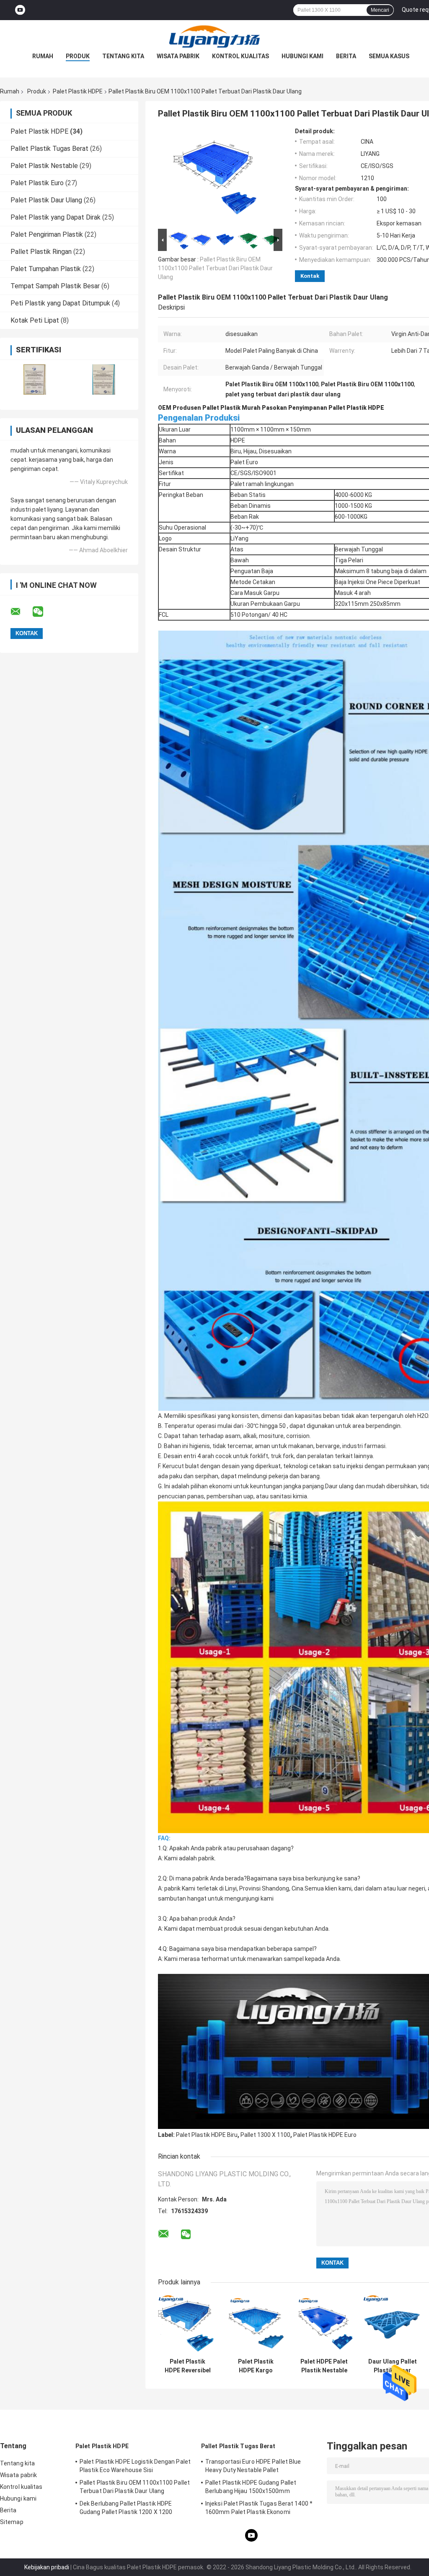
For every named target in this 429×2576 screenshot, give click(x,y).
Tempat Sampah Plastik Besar (55, 286)
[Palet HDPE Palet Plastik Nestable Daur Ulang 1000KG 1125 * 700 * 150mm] (324, 2324)
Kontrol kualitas (240, 56)
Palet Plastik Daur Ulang (46, 200)
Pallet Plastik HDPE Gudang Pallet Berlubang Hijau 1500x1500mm (251, 2487)
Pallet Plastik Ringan (41, 252)
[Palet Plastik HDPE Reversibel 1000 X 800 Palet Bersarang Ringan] (187, 2324)
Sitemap (12, 2522)
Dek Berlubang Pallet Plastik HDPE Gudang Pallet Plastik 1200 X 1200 (126, 2508)
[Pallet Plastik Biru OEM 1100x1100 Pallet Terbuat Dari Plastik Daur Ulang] (217, 177)
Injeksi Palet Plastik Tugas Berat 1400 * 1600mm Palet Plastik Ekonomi (259, 2508)
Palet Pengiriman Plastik (47, 234)
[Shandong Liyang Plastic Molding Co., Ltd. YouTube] (20, 10)
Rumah (43, 56)
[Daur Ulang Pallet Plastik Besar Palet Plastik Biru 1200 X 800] (392, 2324)
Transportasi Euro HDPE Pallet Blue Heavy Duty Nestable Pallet (253, 2466)
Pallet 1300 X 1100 (265, 2135)
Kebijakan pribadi (47, 2567)
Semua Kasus (389, 56)
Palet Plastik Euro (37, 183)
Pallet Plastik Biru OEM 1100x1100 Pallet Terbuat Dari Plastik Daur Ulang (215, 268)
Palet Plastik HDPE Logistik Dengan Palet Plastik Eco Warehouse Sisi (135, 2466)
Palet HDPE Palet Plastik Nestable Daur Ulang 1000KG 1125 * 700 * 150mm (324, 2366)
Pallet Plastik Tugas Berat (49, 149)
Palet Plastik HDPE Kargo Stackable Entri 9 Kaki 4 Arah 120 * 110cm (256, 2366)
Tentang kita (123, 56)
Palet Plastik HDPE (78, 91)
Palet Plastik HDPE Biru (207, 2135)
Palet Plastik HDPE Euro (325, 2135)
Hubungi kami (302, 56)
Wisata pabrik (178, 56)
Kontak (310, 276)
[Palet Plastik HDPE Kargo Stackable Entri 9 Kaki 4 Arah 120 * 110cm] (256, 2324)
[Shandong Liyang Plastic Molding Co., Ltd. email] (21, 612)
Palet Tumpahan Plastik (46, 269)
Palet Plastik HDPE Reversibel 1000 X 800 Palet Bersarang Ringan (187, 2366)
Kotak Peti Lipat (35, 320)
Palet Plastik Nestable (44, 166)
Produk (78, 56)
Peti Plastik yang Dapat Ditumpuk (60, 303)
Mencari (380, 10)
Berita (346, 56)
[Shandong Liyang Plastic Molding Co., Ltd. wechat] (43, 612)
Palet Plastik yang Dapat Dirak (56, 217)
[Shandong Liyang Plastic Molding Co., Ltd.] (214, 37)
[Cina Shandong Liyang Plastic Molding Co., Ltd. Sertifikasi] (35, 379)
